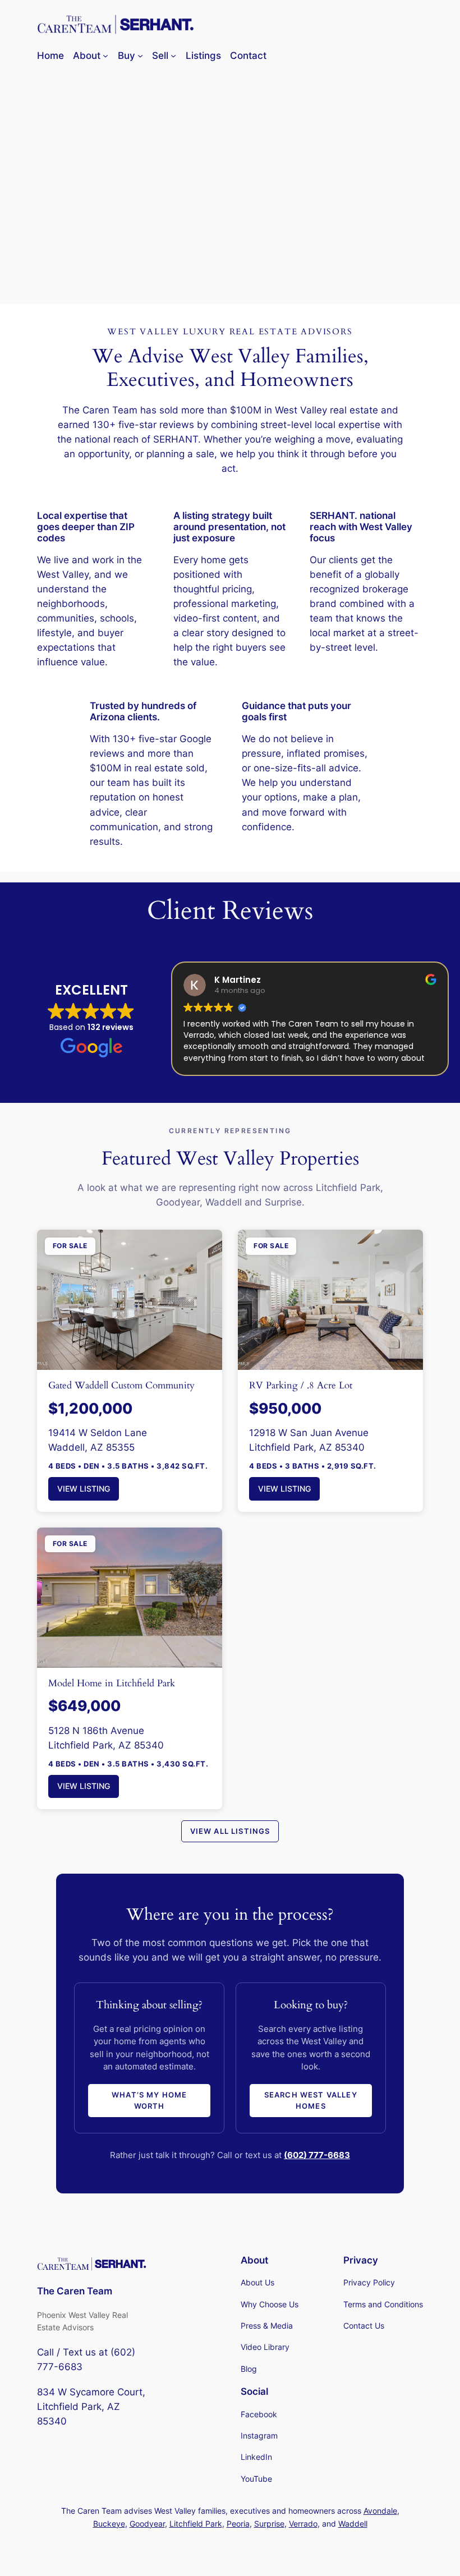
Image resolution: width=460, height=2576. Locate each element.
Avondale (380, 2511)
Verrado (303, 2524)
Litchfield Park (196, 2524)
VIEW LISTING (84, 1489)
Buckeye (109, 2524)
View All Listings (230, 1831)
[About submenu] (105, 56)
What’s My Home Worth (149, 2100)
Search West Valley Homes (311, 2100)
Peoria (238, 2524)
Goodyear (147, 2524)
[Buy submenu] (140, 56)
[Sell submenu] (173, 56)
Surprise (269, 2524)
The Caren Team (75, 2291)
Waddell (353, 2524)
